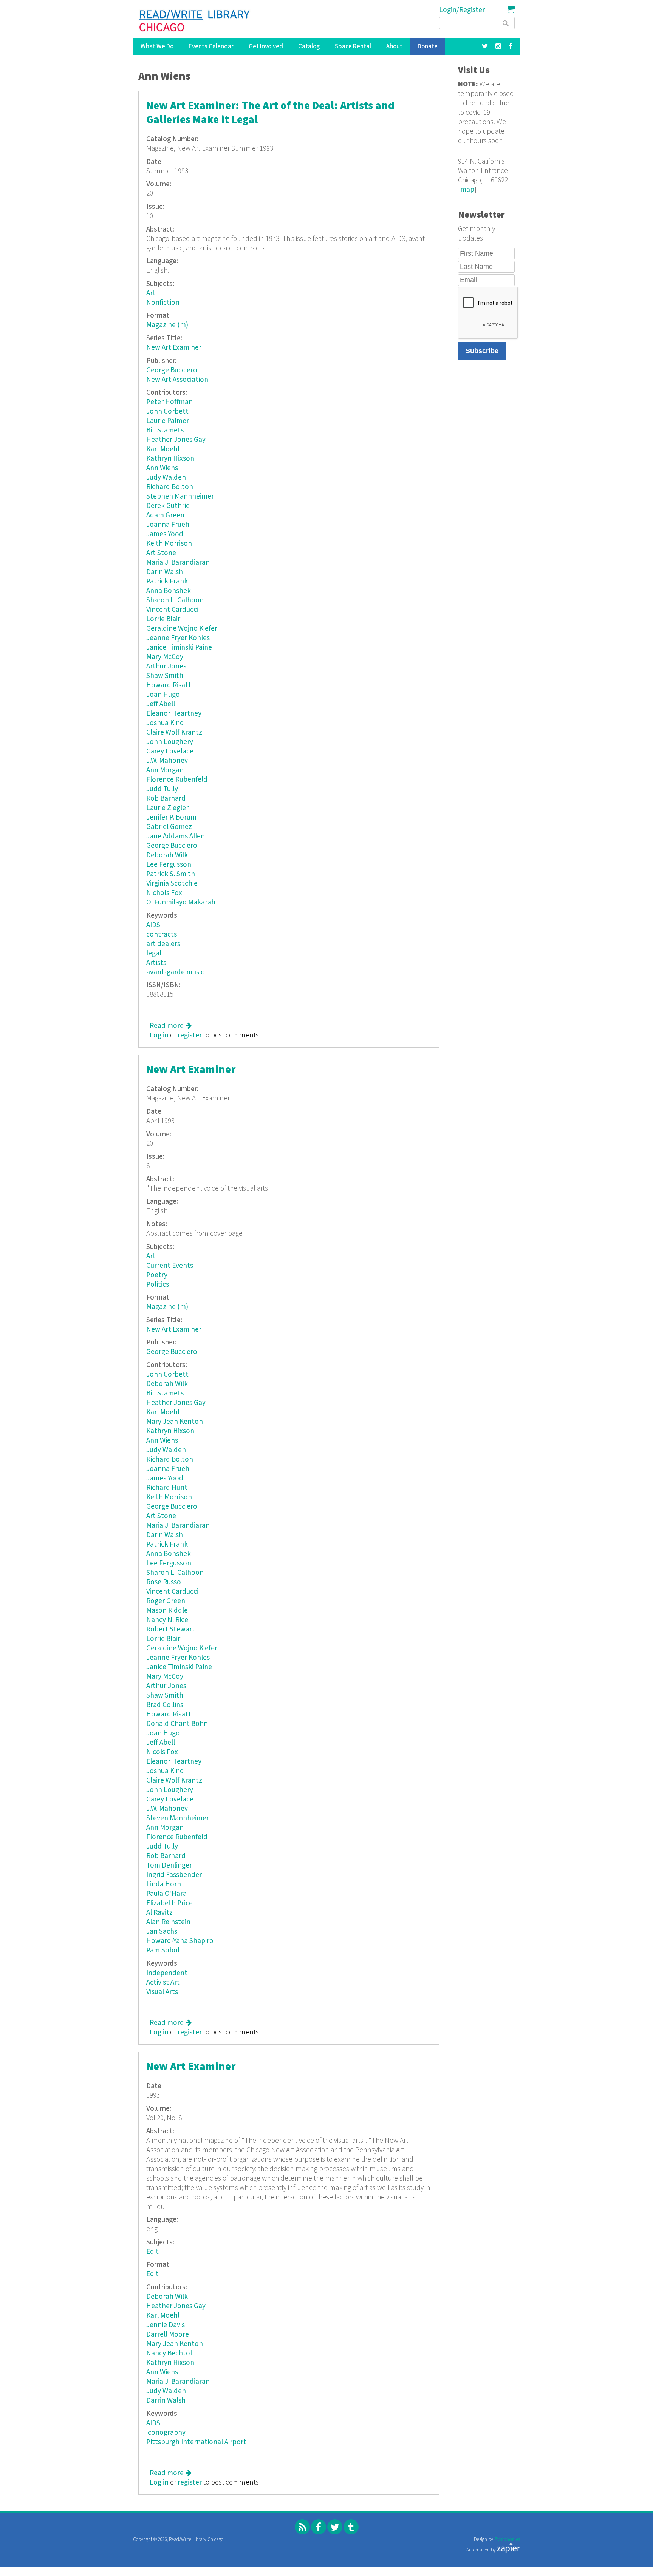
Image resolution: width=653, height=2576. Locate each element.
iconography (166, 2433)
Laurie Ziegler (167, 808)
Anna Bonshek (169, 591)
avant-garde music (175, 972)
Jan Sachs (162, 1932)
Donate (428, 46)
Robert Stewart (171, 1629)
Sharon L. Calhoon (175, 600)
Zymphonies (507, 2540)
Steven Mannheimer (178, 1818)
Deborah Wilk (167, 855)
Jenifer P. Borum (171, 817)
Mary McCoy (165, 657)
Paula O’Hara (166, 1894)
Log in (159, 1035)
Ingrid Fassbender (174, 1875)
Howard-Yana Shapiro (180, 1941)
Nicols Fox (162, 1752)
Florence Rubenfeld (177, 780)
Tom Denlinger (169, 1865)
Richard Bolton (170, 487)
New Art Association (177, 380)
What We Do (157, 46)
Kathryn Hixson (170, 459)
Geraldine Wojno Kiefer (182, 629)
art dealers (163, 944)
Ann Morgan (165, 770)
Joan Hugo (163, 695)
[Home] (195, 21)
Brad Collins (165, 1705)
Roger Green (166, 1601)
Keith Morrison (169, 544)
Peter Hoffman (169, 402)
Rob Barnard (166, 799)
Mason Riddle (167, 1611)
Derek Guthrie (168, 506)
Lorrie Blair (163, 619)
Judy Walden (166, 478)
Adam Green (165, 515)
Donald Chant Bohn (177, 1724)
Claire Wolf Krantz (174, 732)
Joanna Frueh (168, 525)
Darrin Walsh (166, 2401)
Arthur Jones (166, 666)
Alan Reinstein (168, 1922)
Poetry (157, 1275)
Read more (171, 1026)
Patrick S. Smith (171, 874)
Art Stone (161, 553)
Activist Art (163, 1983)
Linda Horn (164, 1884)
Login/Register (462, 10)
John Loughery (170, 742)
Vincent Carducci (172, 610)
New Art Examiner (174, 348)
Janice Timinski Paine (179, 647)
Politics (158, 1285)
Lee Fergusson (169, 865)
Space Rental (353, 46)
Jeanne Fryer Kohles (178, 638)
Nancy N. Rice (167, 1620)
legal (154, 953)
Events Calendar (211, 46)
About (394, 46)
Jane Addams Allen (176, 836)
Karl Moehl (163, 449)
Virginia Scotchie (172, 884)
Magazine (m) (167, 325)
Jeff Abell (161, 704)
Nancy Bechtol (169, 2353)
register (190, 1035)
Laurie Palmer (168, 421)
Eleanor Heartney (174, 714)
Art (151, 293)
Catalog (309, 46)
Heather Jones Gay (176, 440)
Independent (167, 1973)
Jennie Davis (166, 2325)
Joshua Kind (165, 723)
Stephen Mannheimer (180, 496)
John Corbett (167, 411)
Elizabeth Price (169, 1903)
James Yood (165, 534)
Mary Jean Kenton (175, 1422)
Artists (156, 963)
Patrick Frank (167, 581)
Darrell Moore (168, 2334)
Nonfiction (163, 303)
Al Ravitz (159, 1913)
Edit (152, 2252)
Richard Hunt (167, 1488)
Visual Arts (162, 1992)
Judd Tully (162, 789)
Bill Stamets (165, 430)
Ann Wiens (162, 468)
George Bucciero (172, 370)
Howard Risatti (169, 685)
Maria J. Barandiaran (178, 563)
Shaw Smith (165, 676)
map (467, 190)
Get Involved (266, 46)
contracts (162, 935)
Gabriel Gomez (169, 827)
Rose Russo (164, 1582)
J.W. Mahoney (167, 761)
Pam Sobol (163, 1950)
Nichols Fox (164, 893)
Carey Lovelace (170, 751)
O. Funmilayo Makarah (181, 902)
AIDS (153, 925)
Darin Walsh (165, 572)
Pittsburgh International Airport (196, 2442)
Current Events (170, 1266)
